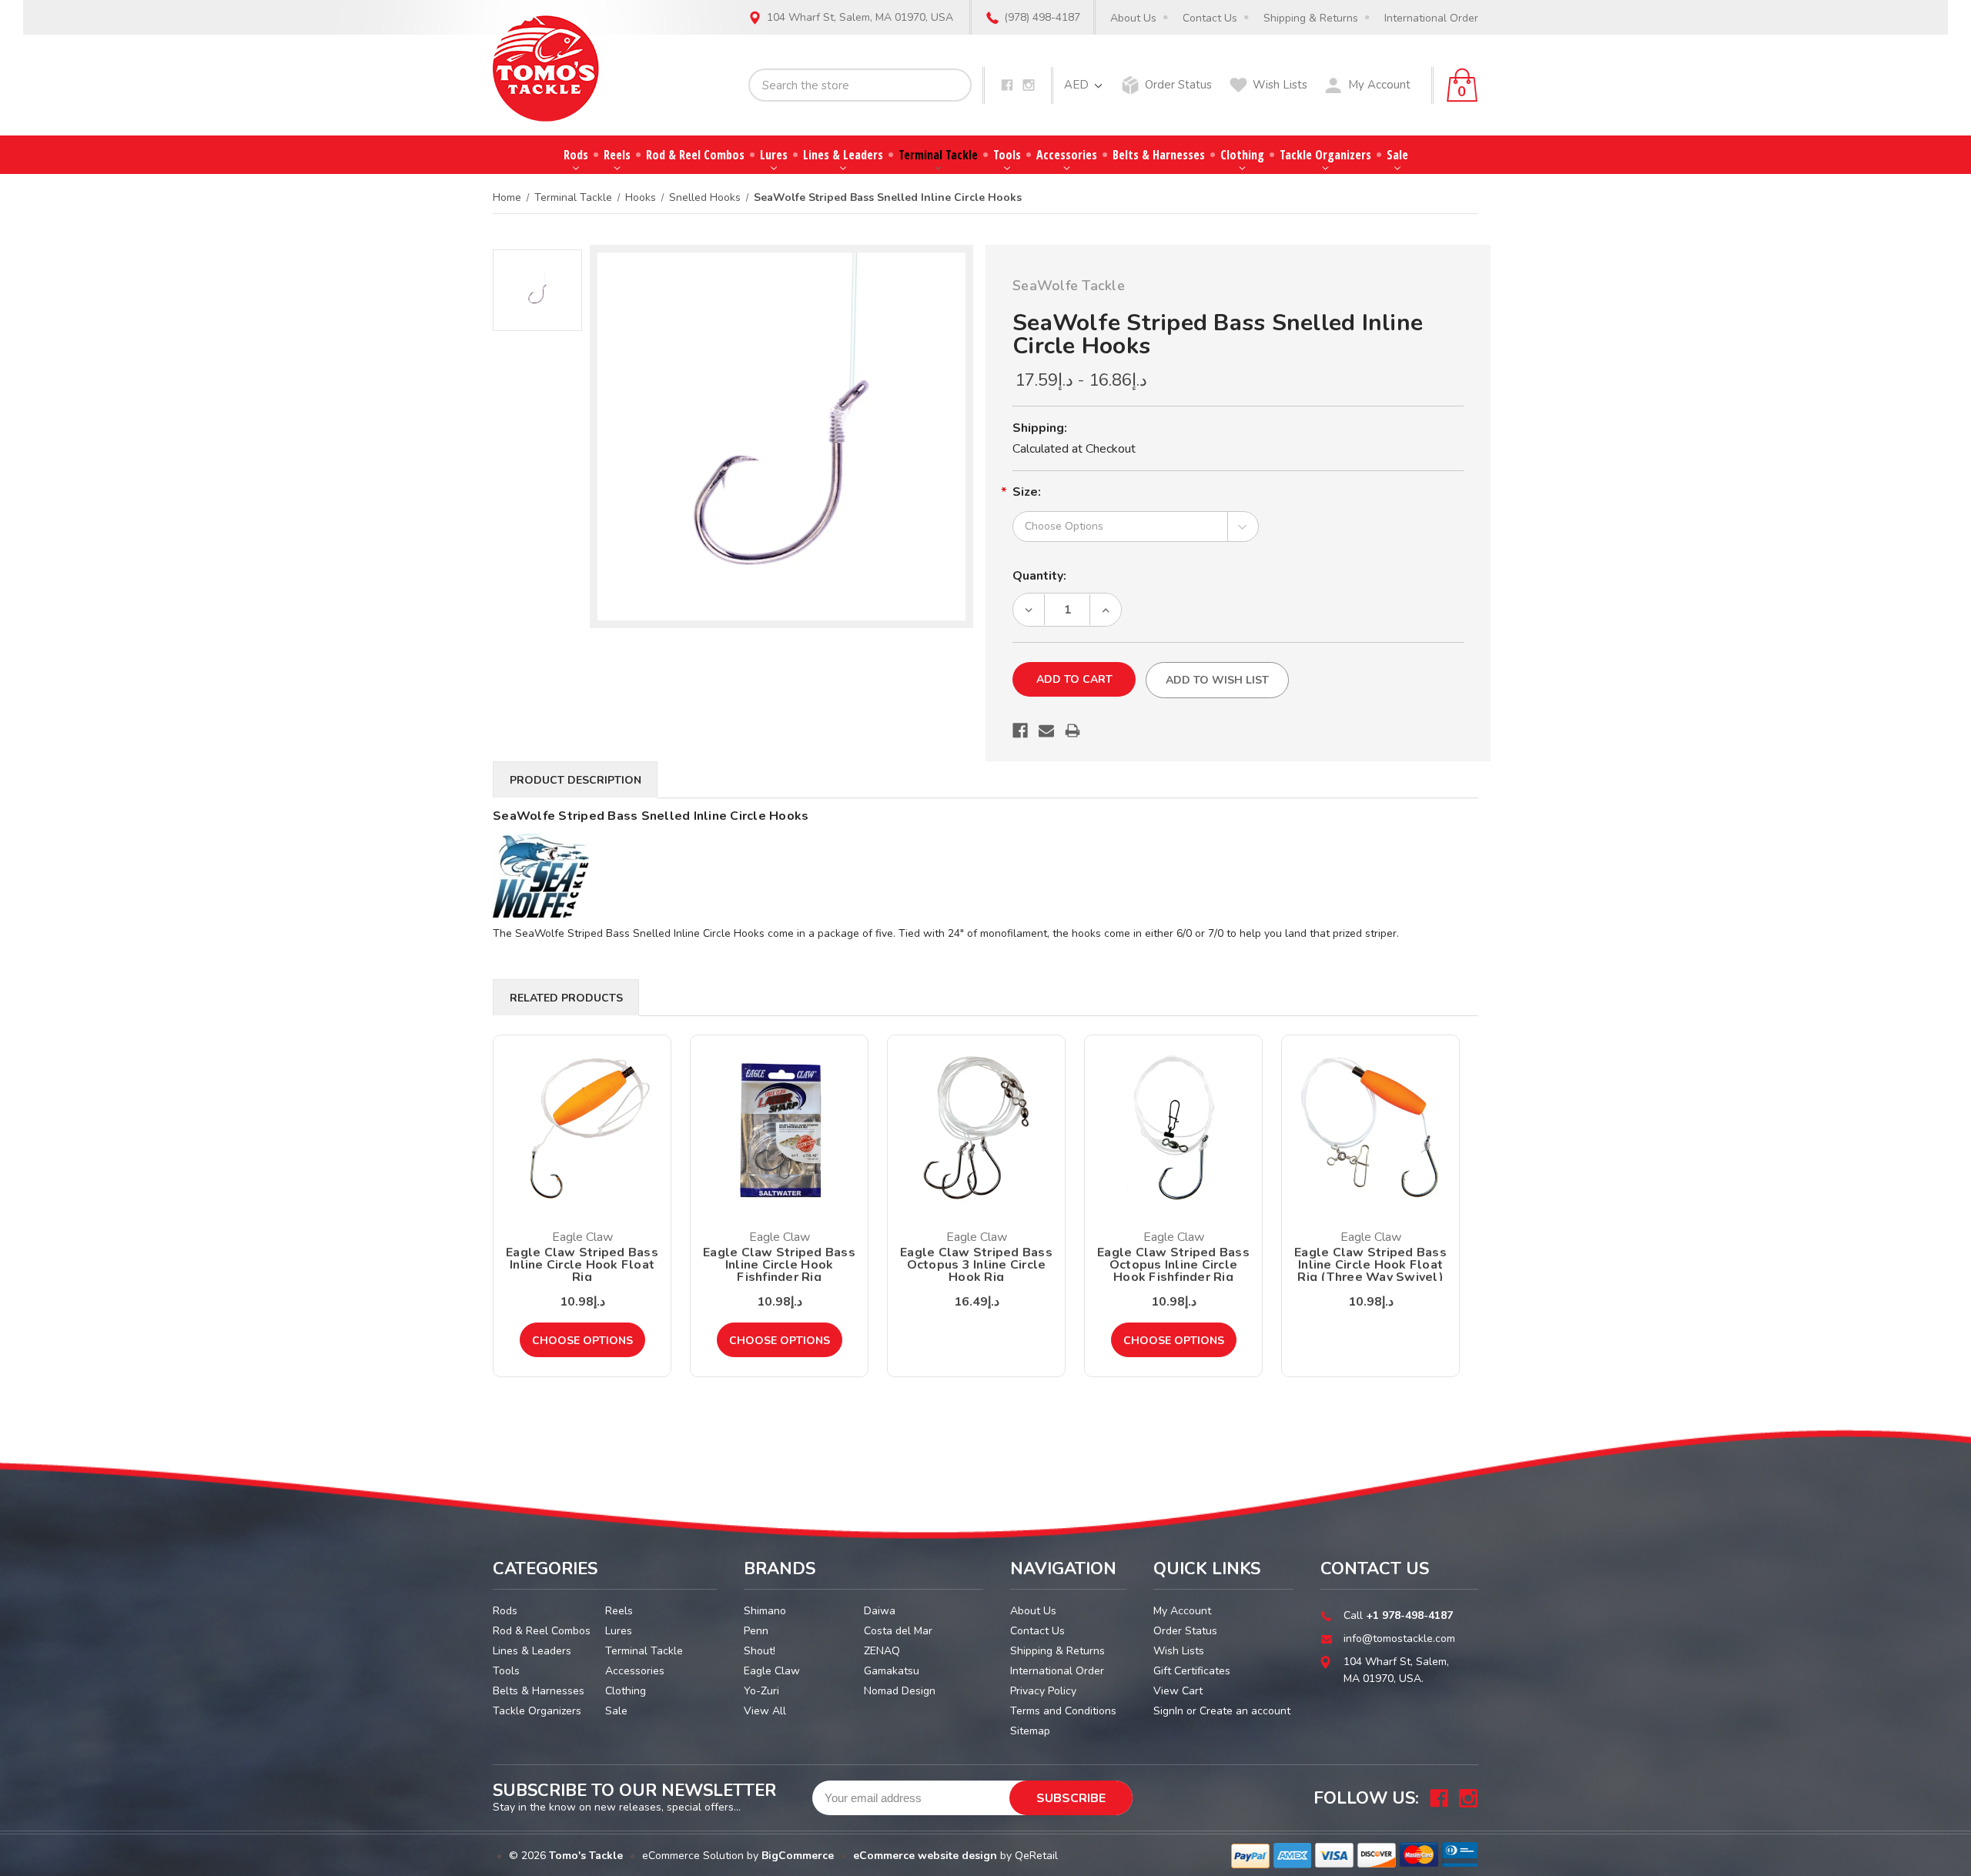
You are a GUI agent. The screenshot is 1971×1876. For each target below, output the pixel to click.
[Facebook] (1007, 85)
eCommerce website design (925, 1856)
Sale (1397, 155)
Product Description (576, 780)
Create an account (1245, 1711)
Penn (756, 1631)
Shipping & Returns (1311, 18)
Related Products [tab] (566, 998)
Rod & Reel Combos (695, 155)
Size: (1027, 492)
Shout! (760, 1651)
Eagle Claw (772, 1671)
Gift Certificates (1192, 1671)
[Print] (1073, 731)
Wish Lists (1280, 85)
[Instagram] (1029, 85)
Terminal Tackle (938, 155)
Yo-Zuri (761, 1691)
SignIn (1168, 1711)
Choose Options (582, 1341)
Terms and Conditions (1063, 1711)
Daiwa (880, 1611)
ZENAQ (882, 1651)
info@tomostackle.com (1399, 1639)
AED (1078, 85)
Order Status (1178, 85)
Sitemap (1030, 1731)
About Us (1133, 18)
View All (765, 1711)
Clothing (1242, 155)
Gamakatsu (892, 1671)
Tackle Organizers (1325, 155)
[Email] (1046, 731)
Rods (576, 155)
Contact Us (1210, 18)
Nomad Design (900, 1691)
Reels (617, 155)
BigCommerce (798, 1856)
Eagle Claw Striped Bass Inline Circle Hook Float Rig (582, 1265)
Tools (1007, 155)
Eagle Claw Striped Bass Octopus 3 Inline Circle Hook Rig (976, 1265)
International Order (1431, 18)
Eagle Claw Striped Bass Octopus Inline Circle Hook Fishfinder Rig (1173, 1265)
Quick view (582, 1128)
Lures (774, 155)
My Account (1379, 85)
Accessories (1067, 155)
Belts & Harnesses (1159, 155)
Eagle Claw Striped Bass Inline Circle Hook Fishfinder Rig (779, 1265)
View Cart (1178, 1691)
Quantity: (1039, 576)
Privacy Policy (1043, 1691)
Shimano (765, 1611)
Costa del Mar (898, 1631)
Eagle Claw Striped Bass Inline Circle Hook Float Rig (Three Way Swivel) (1370, 1265)
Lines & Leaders (843, 155)
